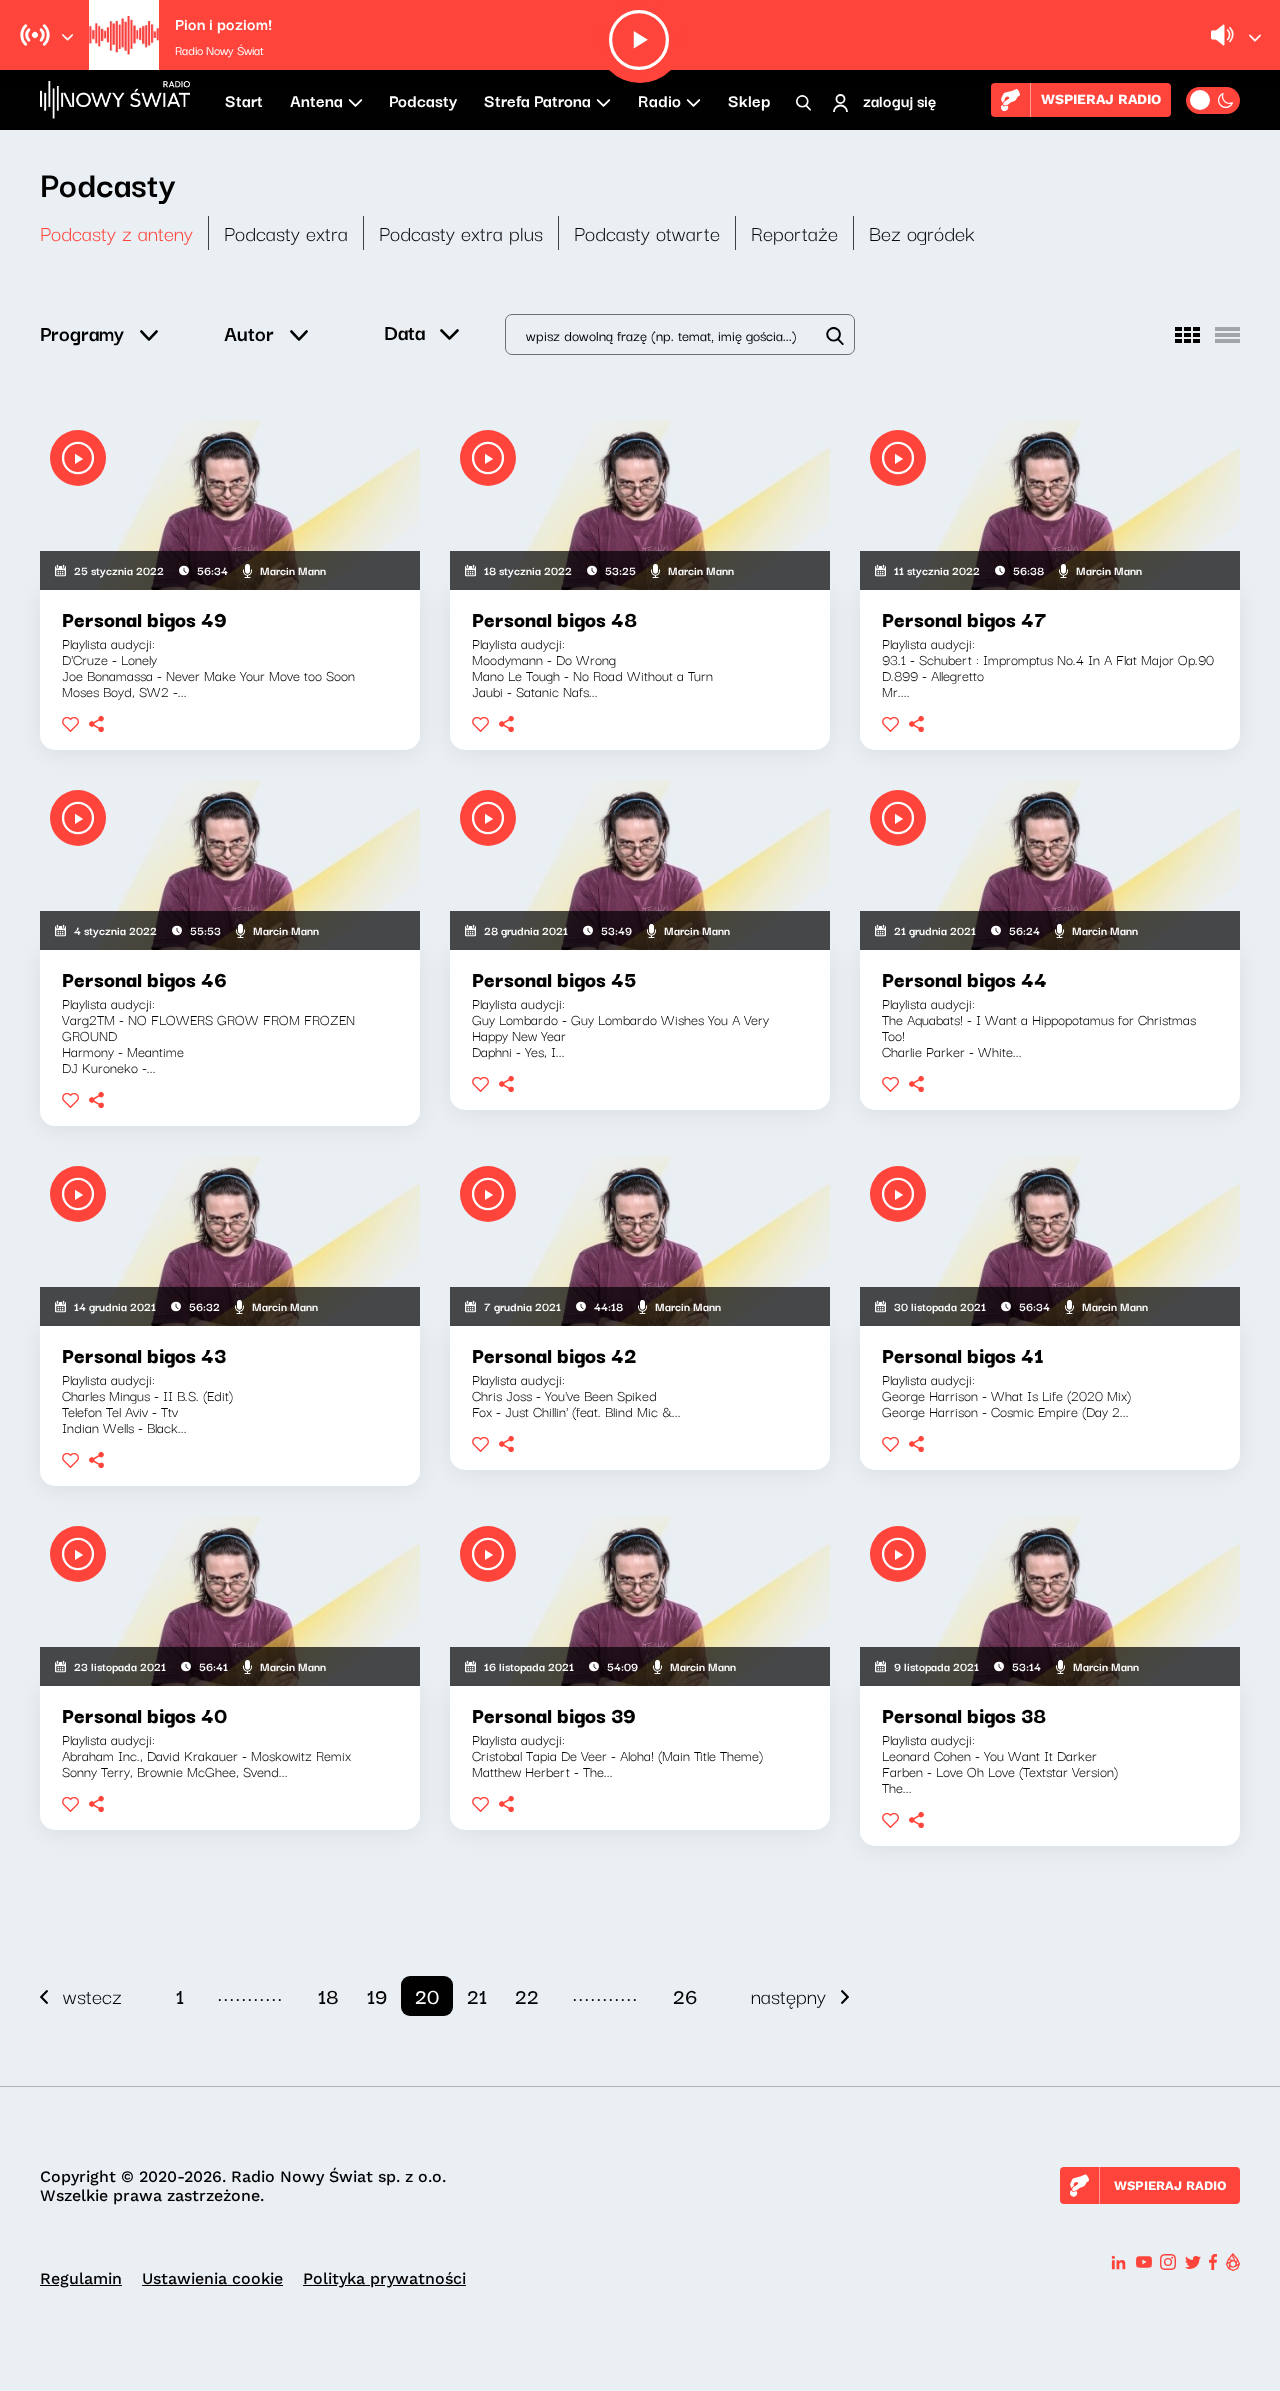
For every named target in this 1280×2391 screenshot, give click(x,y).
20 (427, 1995)
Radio (659, 100)
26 (685, 1995)
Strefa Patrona (537, 100)
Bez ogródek (922, 232)
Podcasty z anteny (116, 232)
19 (377, 1995)
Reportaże (794, 232)
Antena (316, 100)
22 (527, 1995)
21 (477, 1995)
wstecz (92, 1995)
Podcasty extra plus (461, 232)
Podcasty (423, 100)
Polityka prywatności (384, 2278)
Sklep (749, 100)
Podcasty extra (286, 232)
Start (244, 100)
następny (788, 1995)
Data (404, 331)
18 (328, 1995)
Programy (82, 332)
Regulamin (81, 2278)
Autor (249, 332)
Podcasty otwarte (647, 232)
